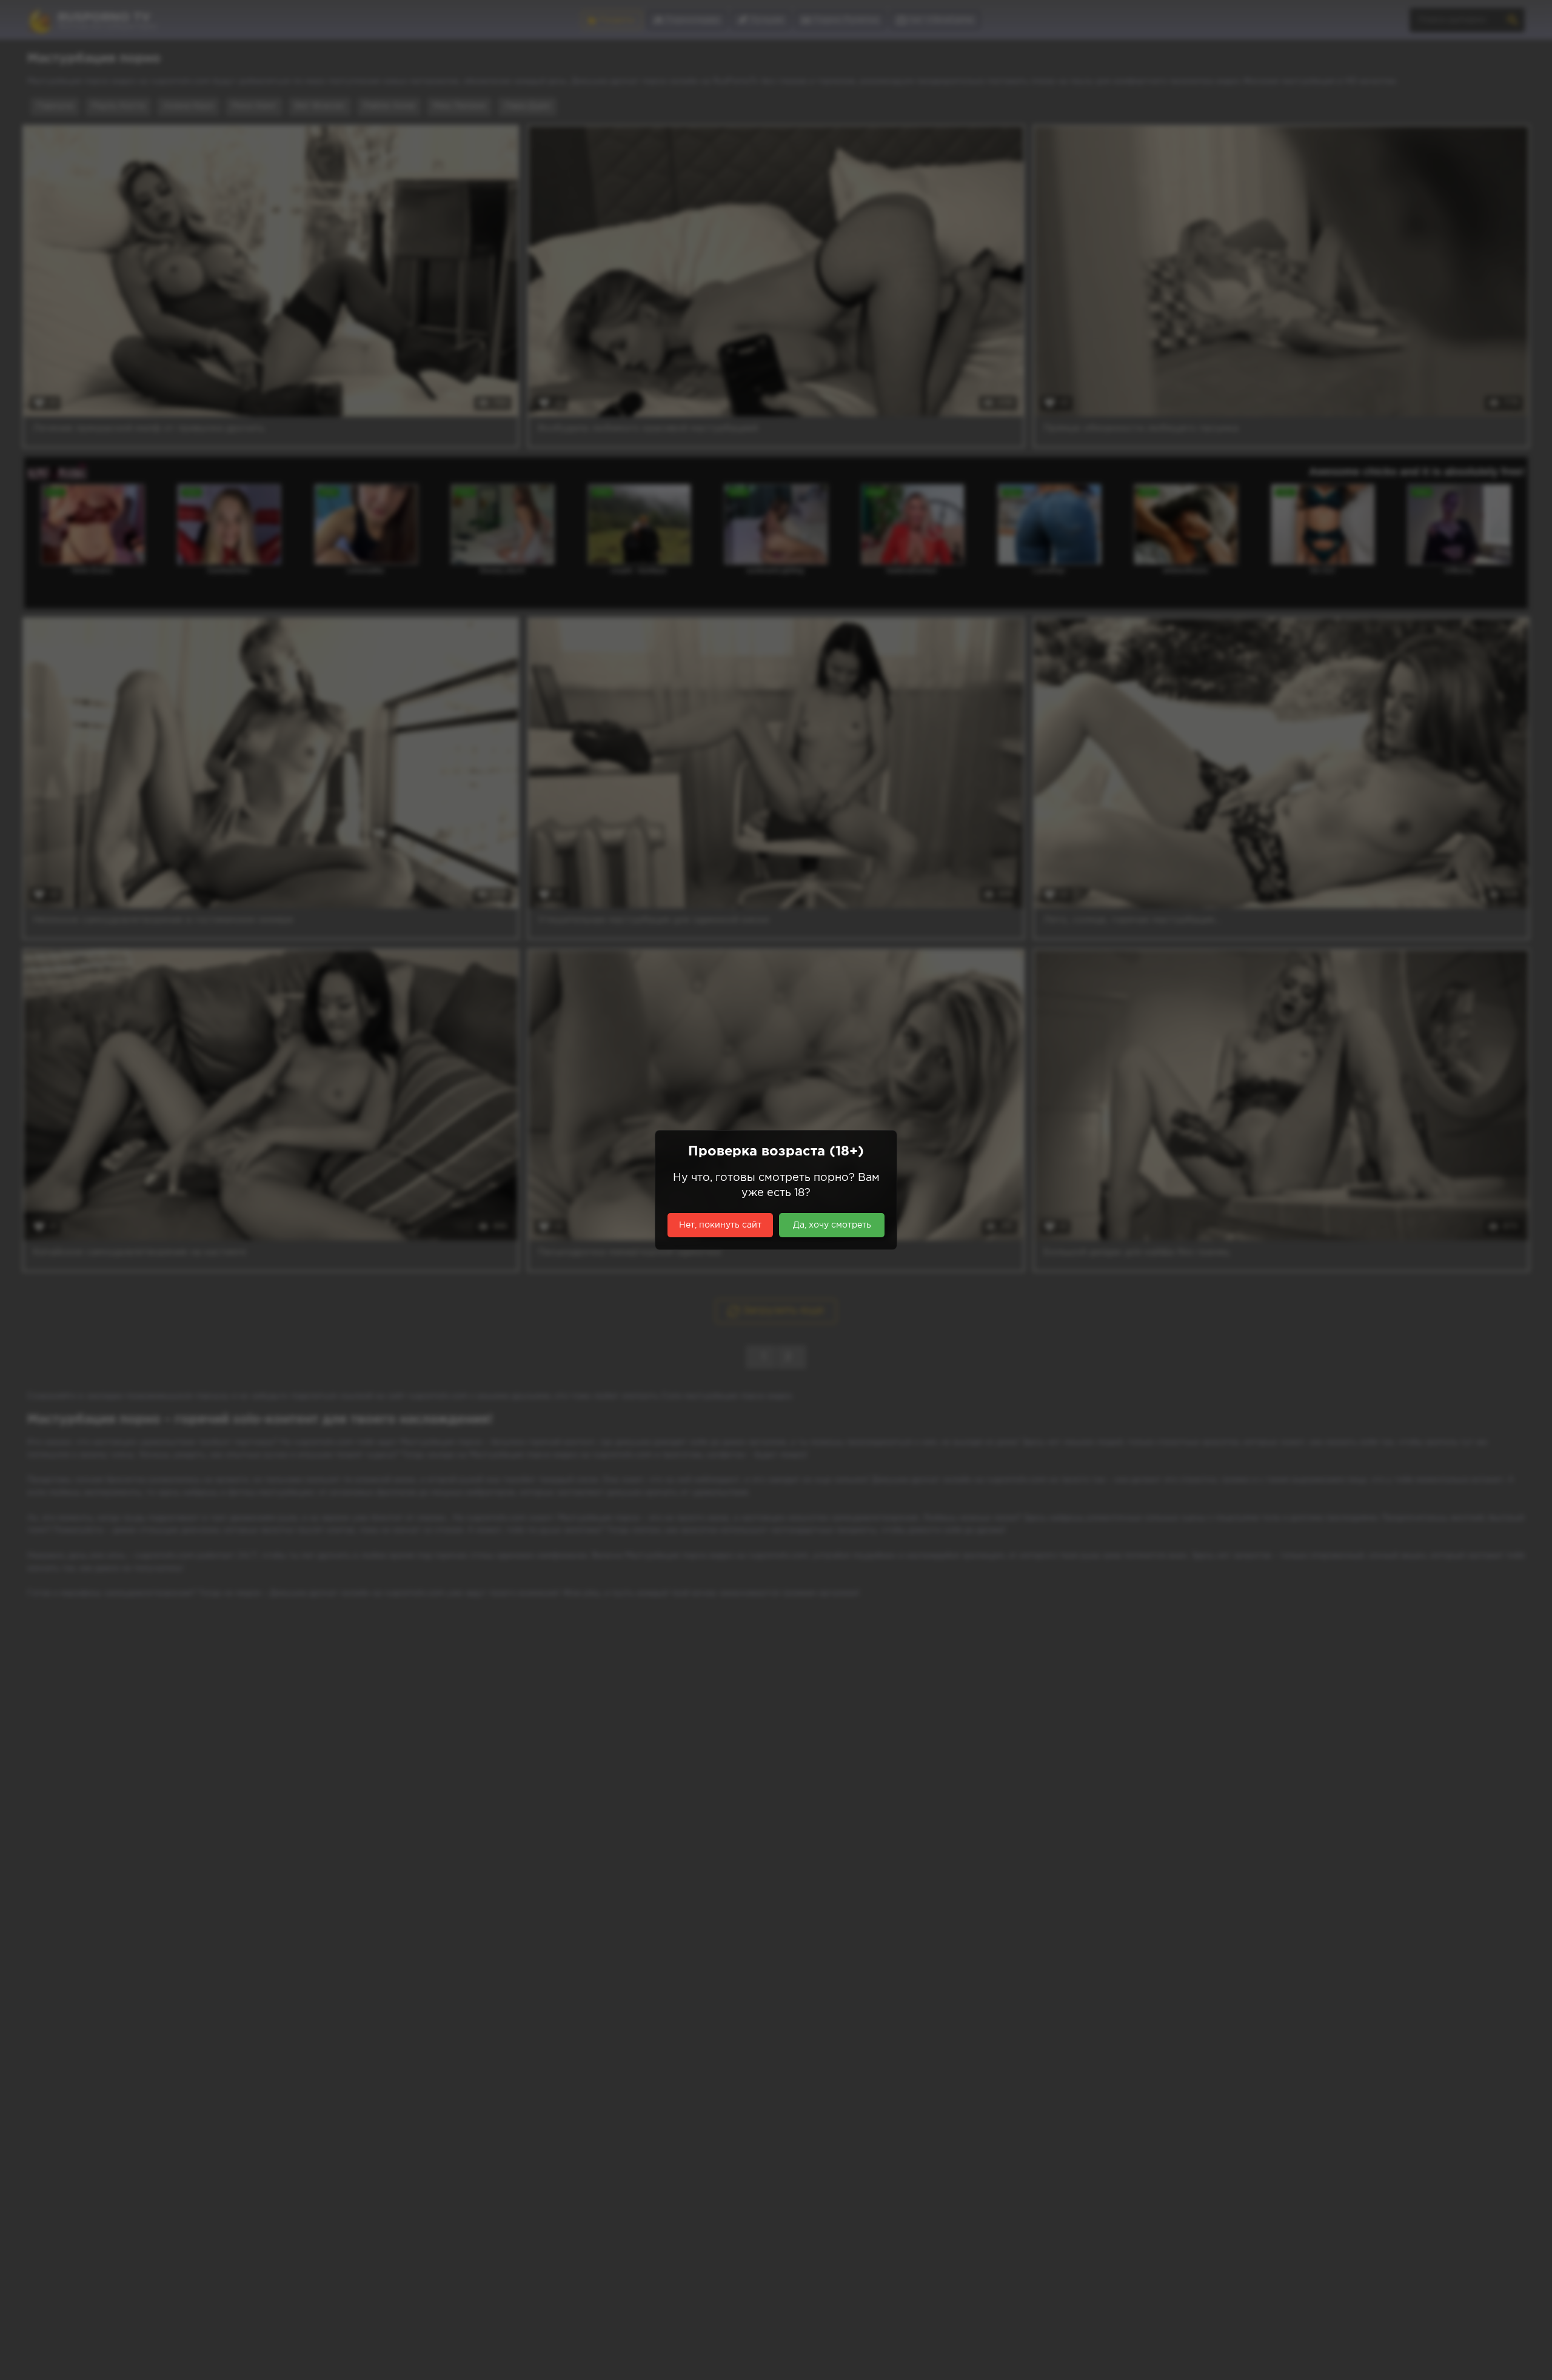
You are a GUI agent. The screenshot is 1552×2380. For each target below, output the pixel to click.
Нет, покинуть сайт (720, 1225)
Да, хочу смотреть (832, 1225)
